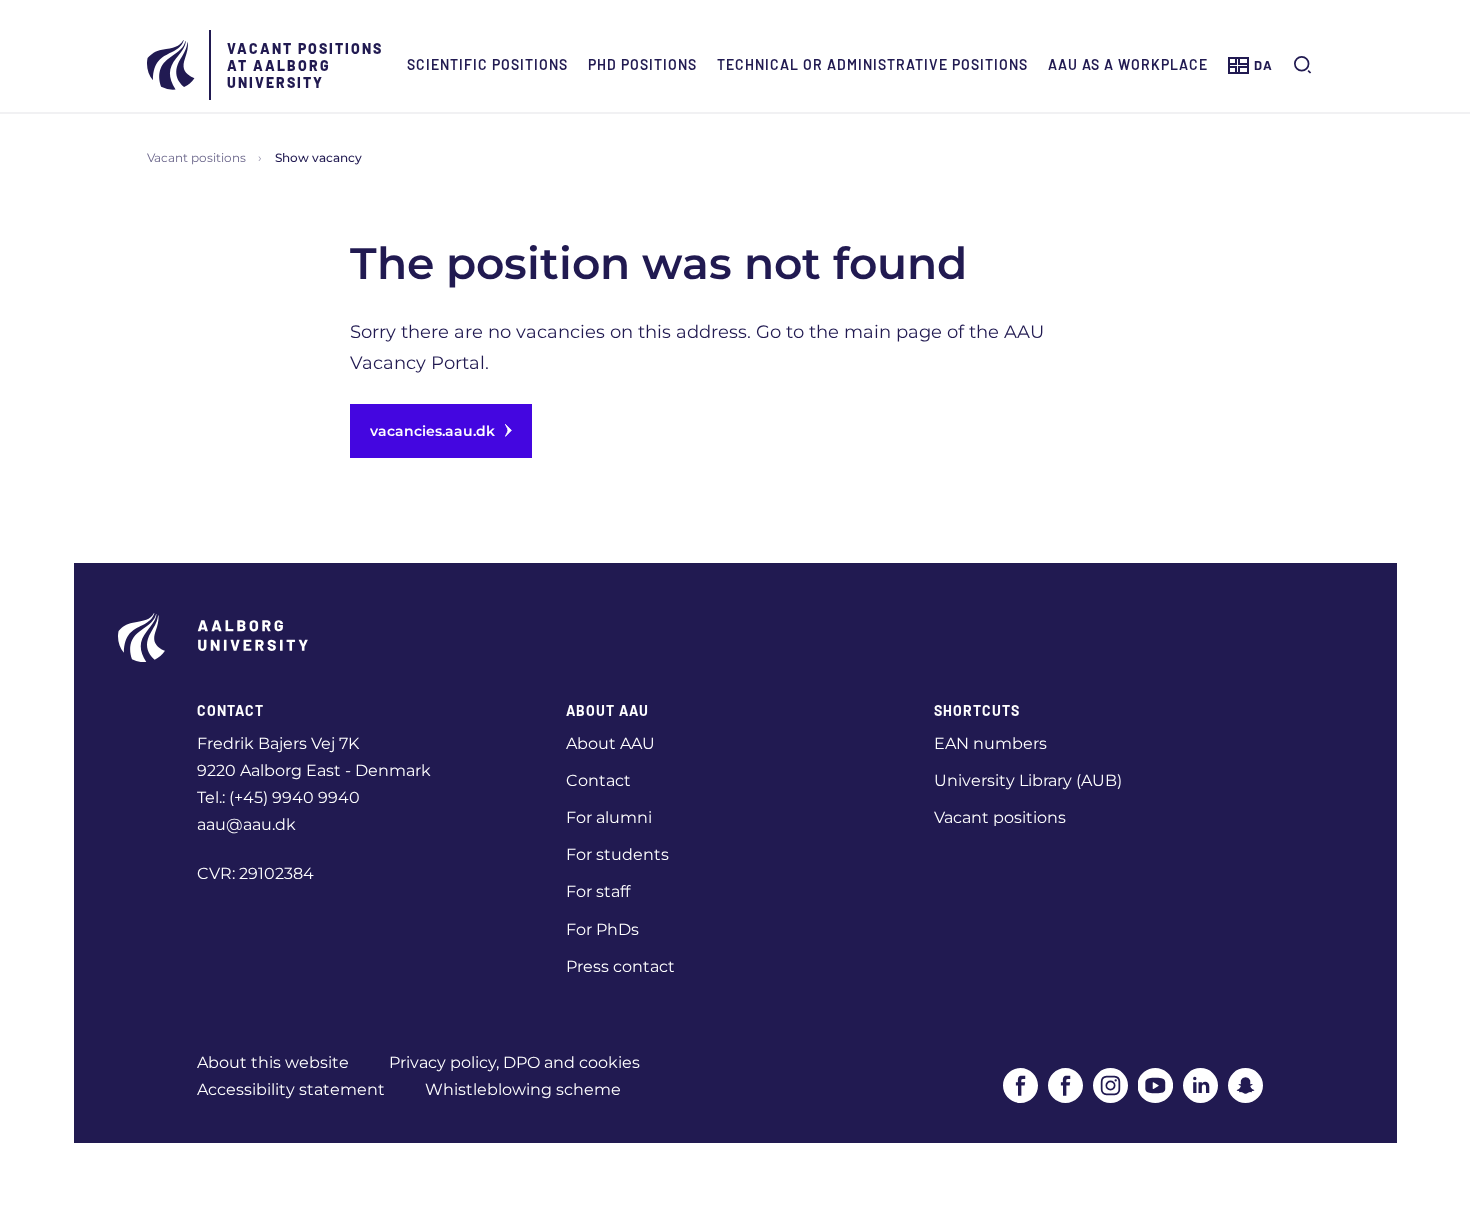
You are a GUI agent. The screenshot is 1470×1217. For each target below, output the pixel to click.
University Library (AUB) (1028, 780)
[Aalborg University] (172, 65)
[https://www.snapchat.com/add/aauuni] (1245, 1085)
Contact (598, 780)
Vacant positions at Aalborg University (305, 65)
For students (617, 854)
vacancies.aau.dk (432, 431)
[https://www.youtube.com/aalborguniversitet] (1155, 1085)
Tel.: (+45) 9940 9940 (278, 797)
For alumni (609, 817)
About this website (273, 1062)
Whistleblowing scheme (523, 1089)
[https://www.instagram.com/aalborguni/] (1110, 1085)
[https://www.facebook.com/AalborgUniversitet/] (1020, 1085)
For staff (598, 891)
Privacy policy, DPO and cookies (514, 1062)
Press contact (620, 966)
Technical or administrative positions (872, 64)
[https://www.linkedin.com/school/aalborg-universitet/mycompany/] (1200, 1085)
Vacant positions (196, 157)
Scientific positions (487, 64)
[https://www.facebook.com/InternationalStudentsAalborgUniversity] (1065, 1085)
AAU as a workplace (1128, 64)
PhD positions (642, 64)
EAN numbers (990, 743)
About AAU (610, 743)
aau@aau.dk (246, 824)
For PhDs (602, 929)
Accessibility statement (291, 1089)
